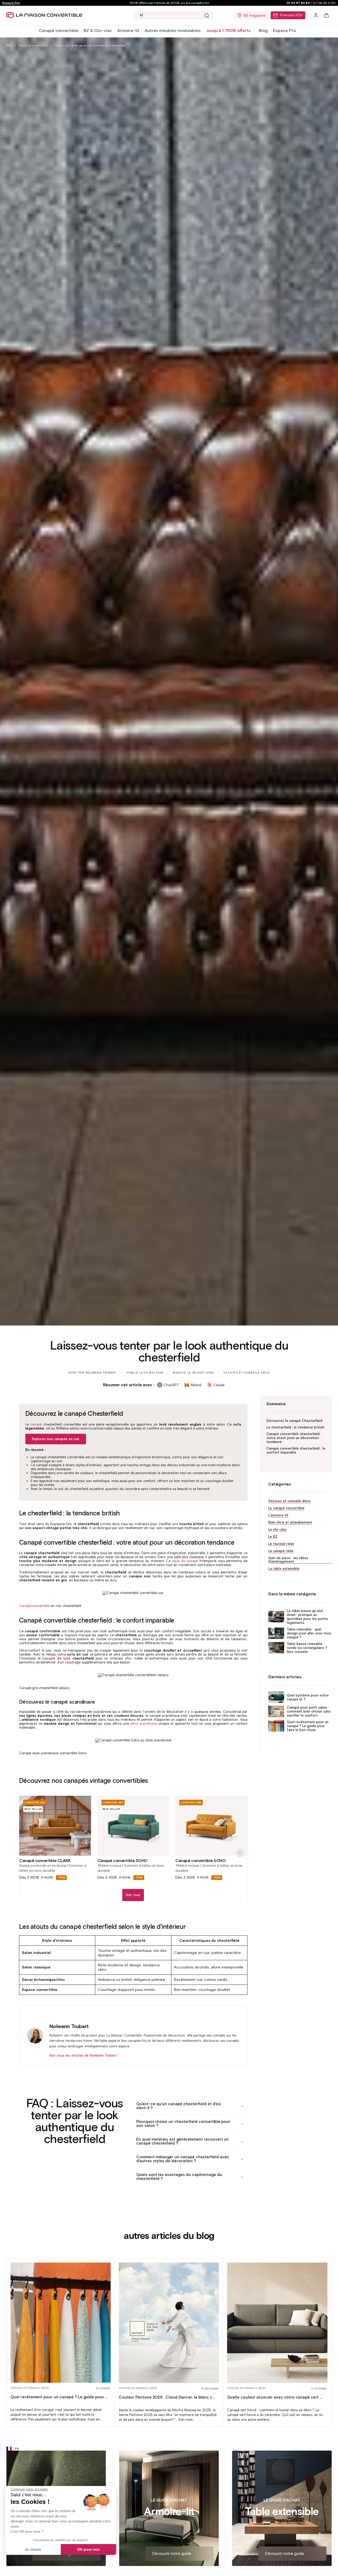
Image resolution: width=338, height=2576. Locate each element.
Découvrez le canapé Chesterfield (294, 1421)
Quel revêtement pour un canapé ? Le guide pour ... (59, 2397)
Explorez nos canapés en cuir (56, 1439)
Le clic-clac (277, 1529)
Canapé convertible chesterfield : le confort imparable (296, 1450)
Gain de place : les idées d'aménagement (288, 1560)
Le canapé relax (281, 1551)
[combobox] (174, 15)
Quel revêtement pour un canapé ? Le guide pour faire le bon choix (308, 1726)
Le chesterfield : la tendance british (295, 1427)
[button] (59, 31)
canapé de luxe (56, 1658)
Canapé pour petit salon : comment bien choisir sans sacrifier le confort (309, 1711)
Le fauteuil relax (281, 1544)
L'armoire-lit (278, 1515)
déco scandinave (144, 1724)
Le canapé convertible (286, 1508)
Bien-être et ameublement (290, 1522)
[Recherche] (206, 15)
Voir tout (133, 1895)
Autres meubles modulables (173, 30)
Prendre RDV (291, 15)
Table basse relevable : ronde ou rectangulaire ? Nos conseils (307, 1648)
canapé (36, 1424)
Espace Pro (11, 3)
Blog (263, 30)
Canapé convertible (59, 30)
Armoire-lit (128, 30)
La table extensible (284, 1569)
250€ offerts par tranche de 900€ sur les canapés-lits (169, 3)
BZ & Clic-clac (98, 30)
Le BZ (273, 1537)
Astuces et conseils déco (33, 46)
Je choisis (33, 2549)
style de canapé (185, 1561)
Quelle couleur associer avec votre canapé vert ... (274, 2397)
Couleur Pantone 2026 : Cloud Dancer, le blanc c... (167, 2397)
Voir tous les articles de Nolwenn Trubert (83, 2055)
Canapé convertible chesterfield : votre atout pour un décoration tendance (294, 1438)
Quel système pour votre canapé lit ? (308, 1697)
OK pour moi (88, 2549)
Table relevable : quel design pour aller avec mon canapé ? (309, 1633)
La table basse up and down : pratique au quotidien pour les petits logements (307, 1617)
